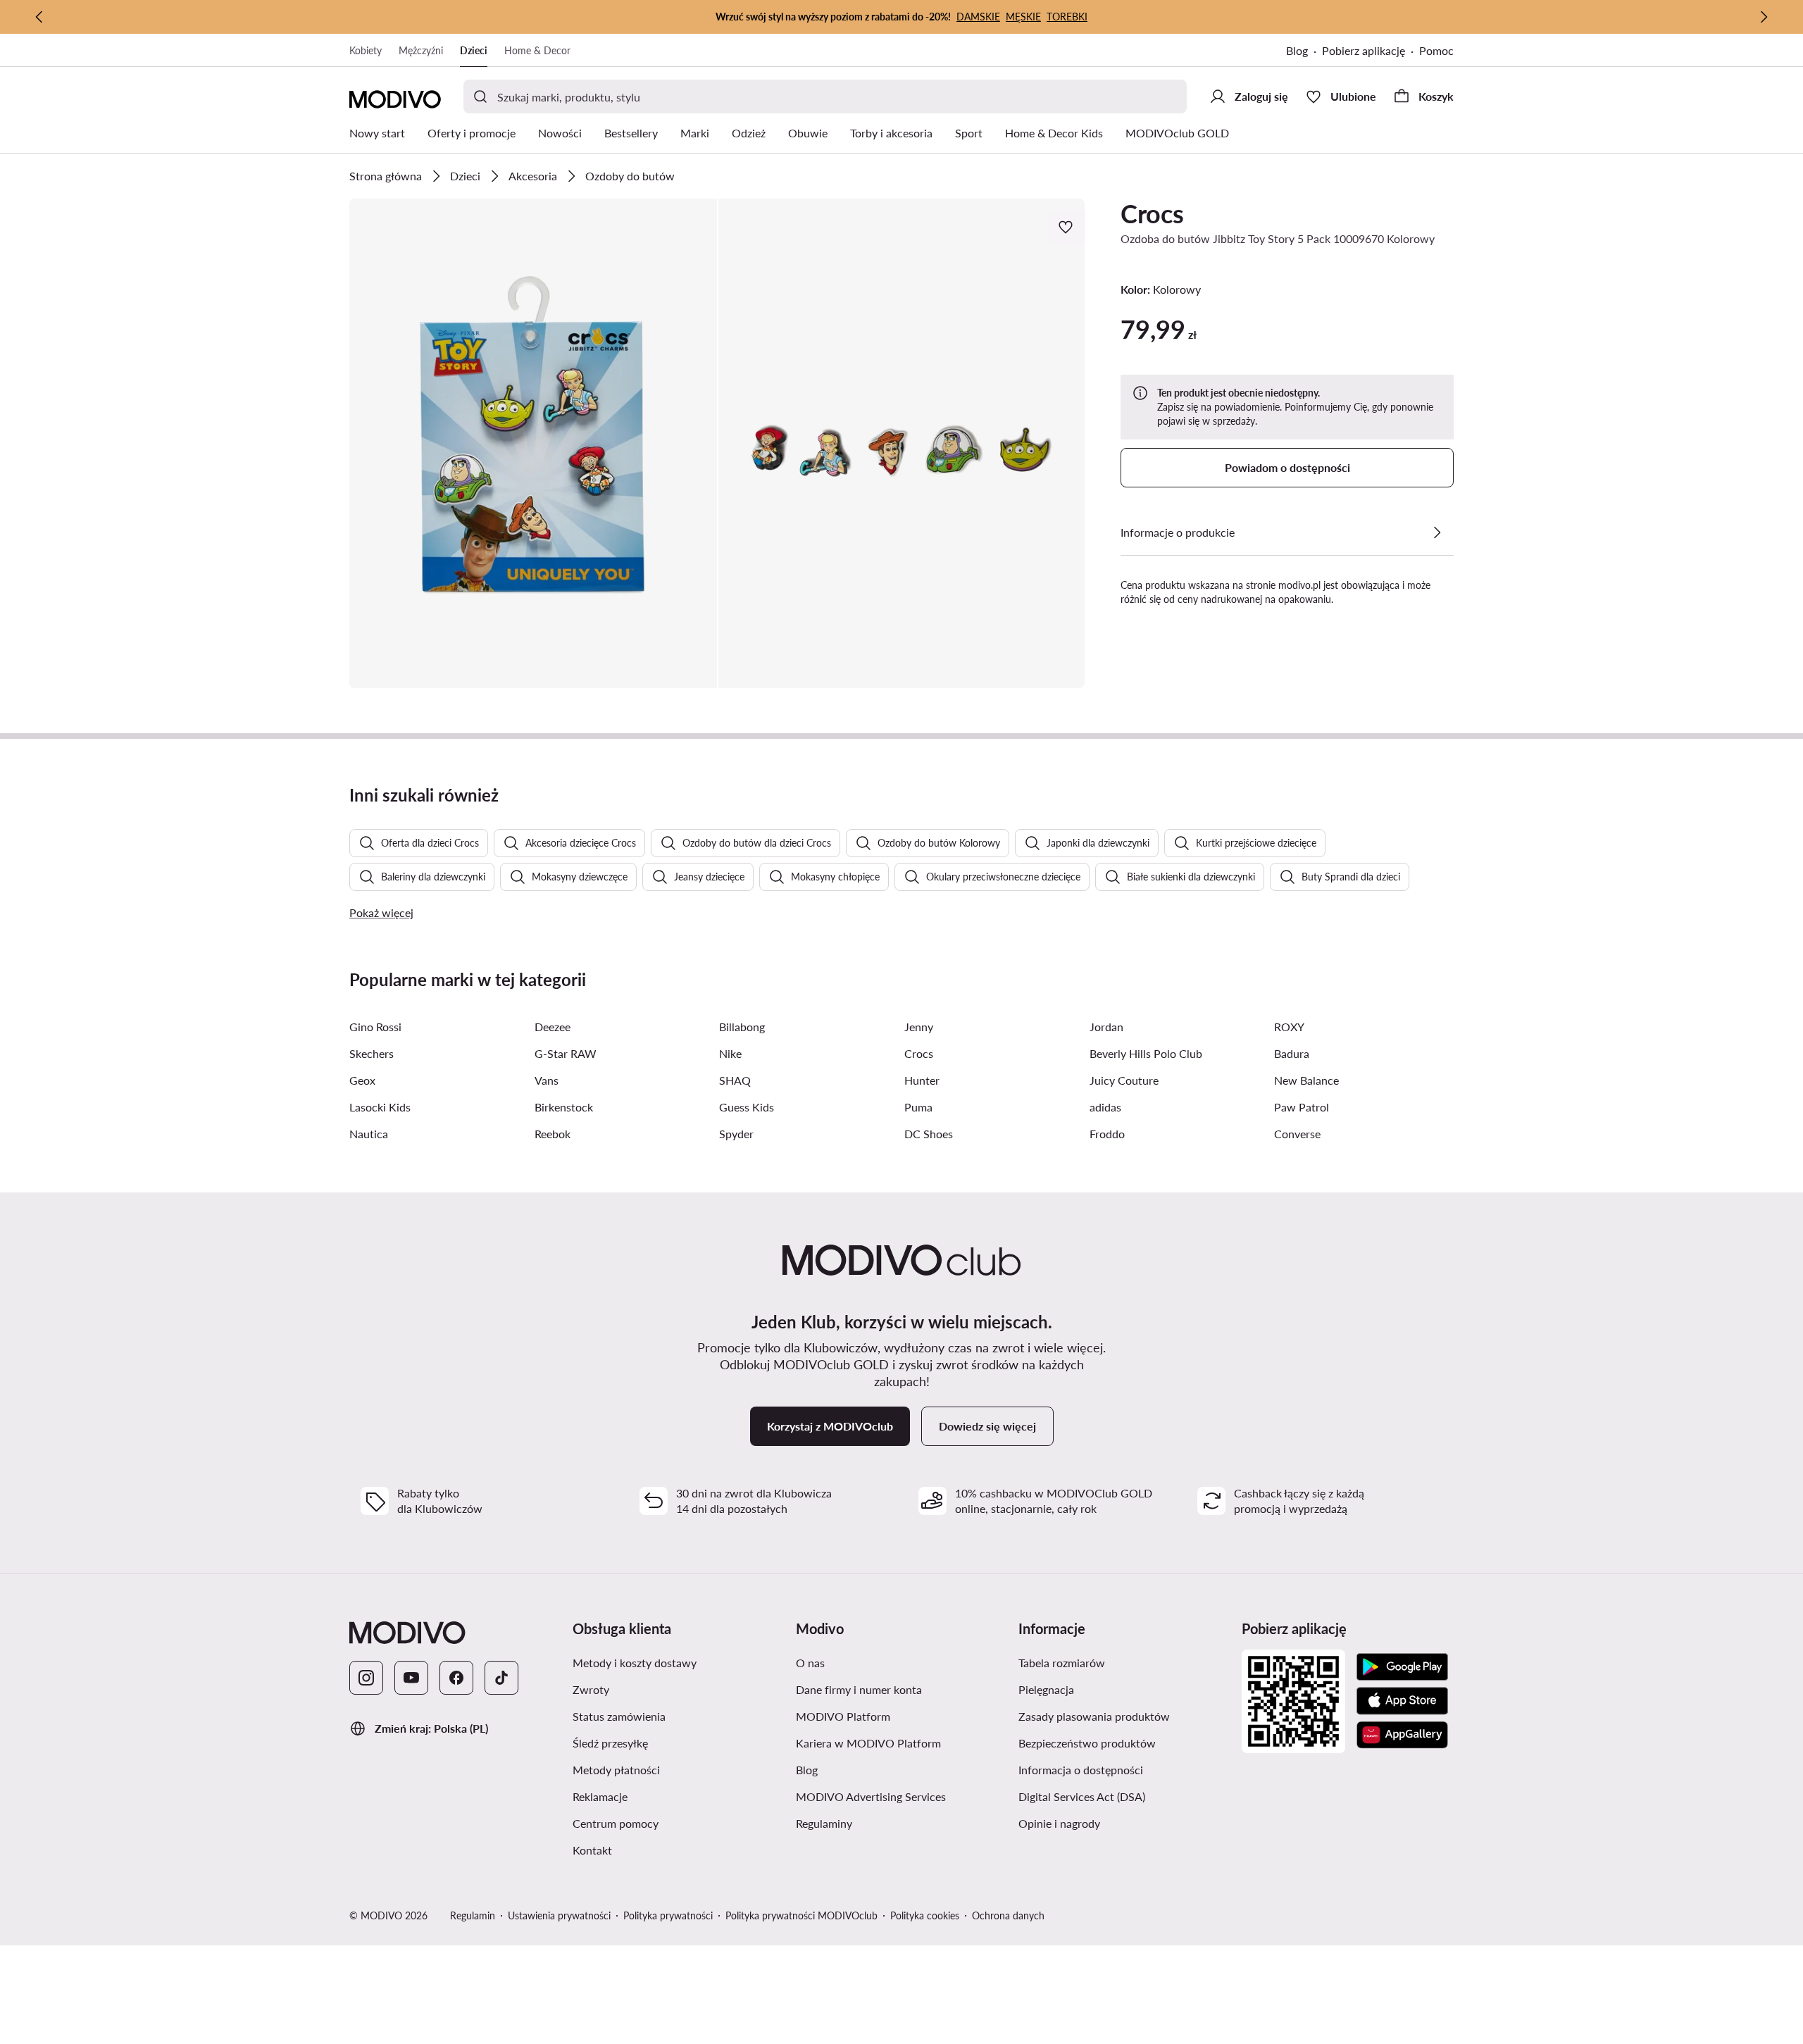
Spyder (736, 1134)
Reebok (553, 1134)
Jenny (919, 1027)
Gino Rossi (375, 1027)
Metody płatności (616, 1770)
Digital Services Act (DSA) (1082, 1796)
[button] (533, 443)
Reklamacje (600, 1796)
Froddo (1107, 1134)
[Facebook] (456, 1678)
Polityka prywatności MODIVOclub (801, 1915)
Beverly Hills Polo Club (1146, 1053)
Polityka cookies (925, 1915)
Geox (362, 1080)
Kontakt (592, 1850)
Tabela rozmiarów (1062, 1663)
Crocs (1152, 213)
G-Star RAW (566, 1053)
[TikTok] (501, 1678)
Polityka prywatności (668, 1915)
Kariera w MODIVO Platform (868, 1743)
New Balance (1306, 1080)
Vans (547, 1080)
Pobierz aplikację (1364, 50)
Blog (1297, 50)
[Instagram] (366, 1678)
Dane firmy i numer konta (859, 1689)
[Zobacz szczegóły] (1437, 532)
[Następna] (1764, 17)
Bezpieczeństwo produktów (1087, 1743)
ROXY (1289, 1027)
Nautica (369, 1134)
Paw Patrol (1302, 1107)
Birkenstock (564, 1107)
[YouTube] (411, 1678)
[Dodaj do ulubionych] (1067, 227)
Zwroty (591, 1689)
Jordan (1106, 1027)
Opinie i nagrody (1059, 1823)
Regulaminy (824, 1823)
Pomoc (1436, 50)
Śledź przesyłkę (610, 1743)
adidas (1105, 1107)
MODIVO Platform (843, 1716)
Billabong (742, 1027)
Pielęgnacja (1046, 1689)
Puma (918, 1107)
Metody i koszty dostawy (635, 1663)
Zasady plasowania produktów (1094, 1716)
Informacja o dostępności (1081, 1770)
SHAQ (735, 1080)
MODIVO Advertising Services (871, 1796)
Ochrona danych (1008, 1915)
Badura (1292, 1053)
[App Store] (1402, 1701)
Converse (1297, 1134)
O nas (810, 1663)
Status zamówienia (619, 1716)
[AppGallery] (1402, 1735)
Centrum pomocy (616, 1823)
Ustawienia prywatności (559, 1915)
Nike (730, 1053)
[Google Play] (1402, 1667)
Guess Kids (747, 1107)
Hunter (922, 1080)
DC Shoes (929, 1134)
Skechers (372, 1053)
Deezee (553, 1027)
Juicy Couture (1124, 1080)
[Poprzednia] (39, 17)
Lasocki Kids (380, 1107)
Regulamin (473, 1915)
